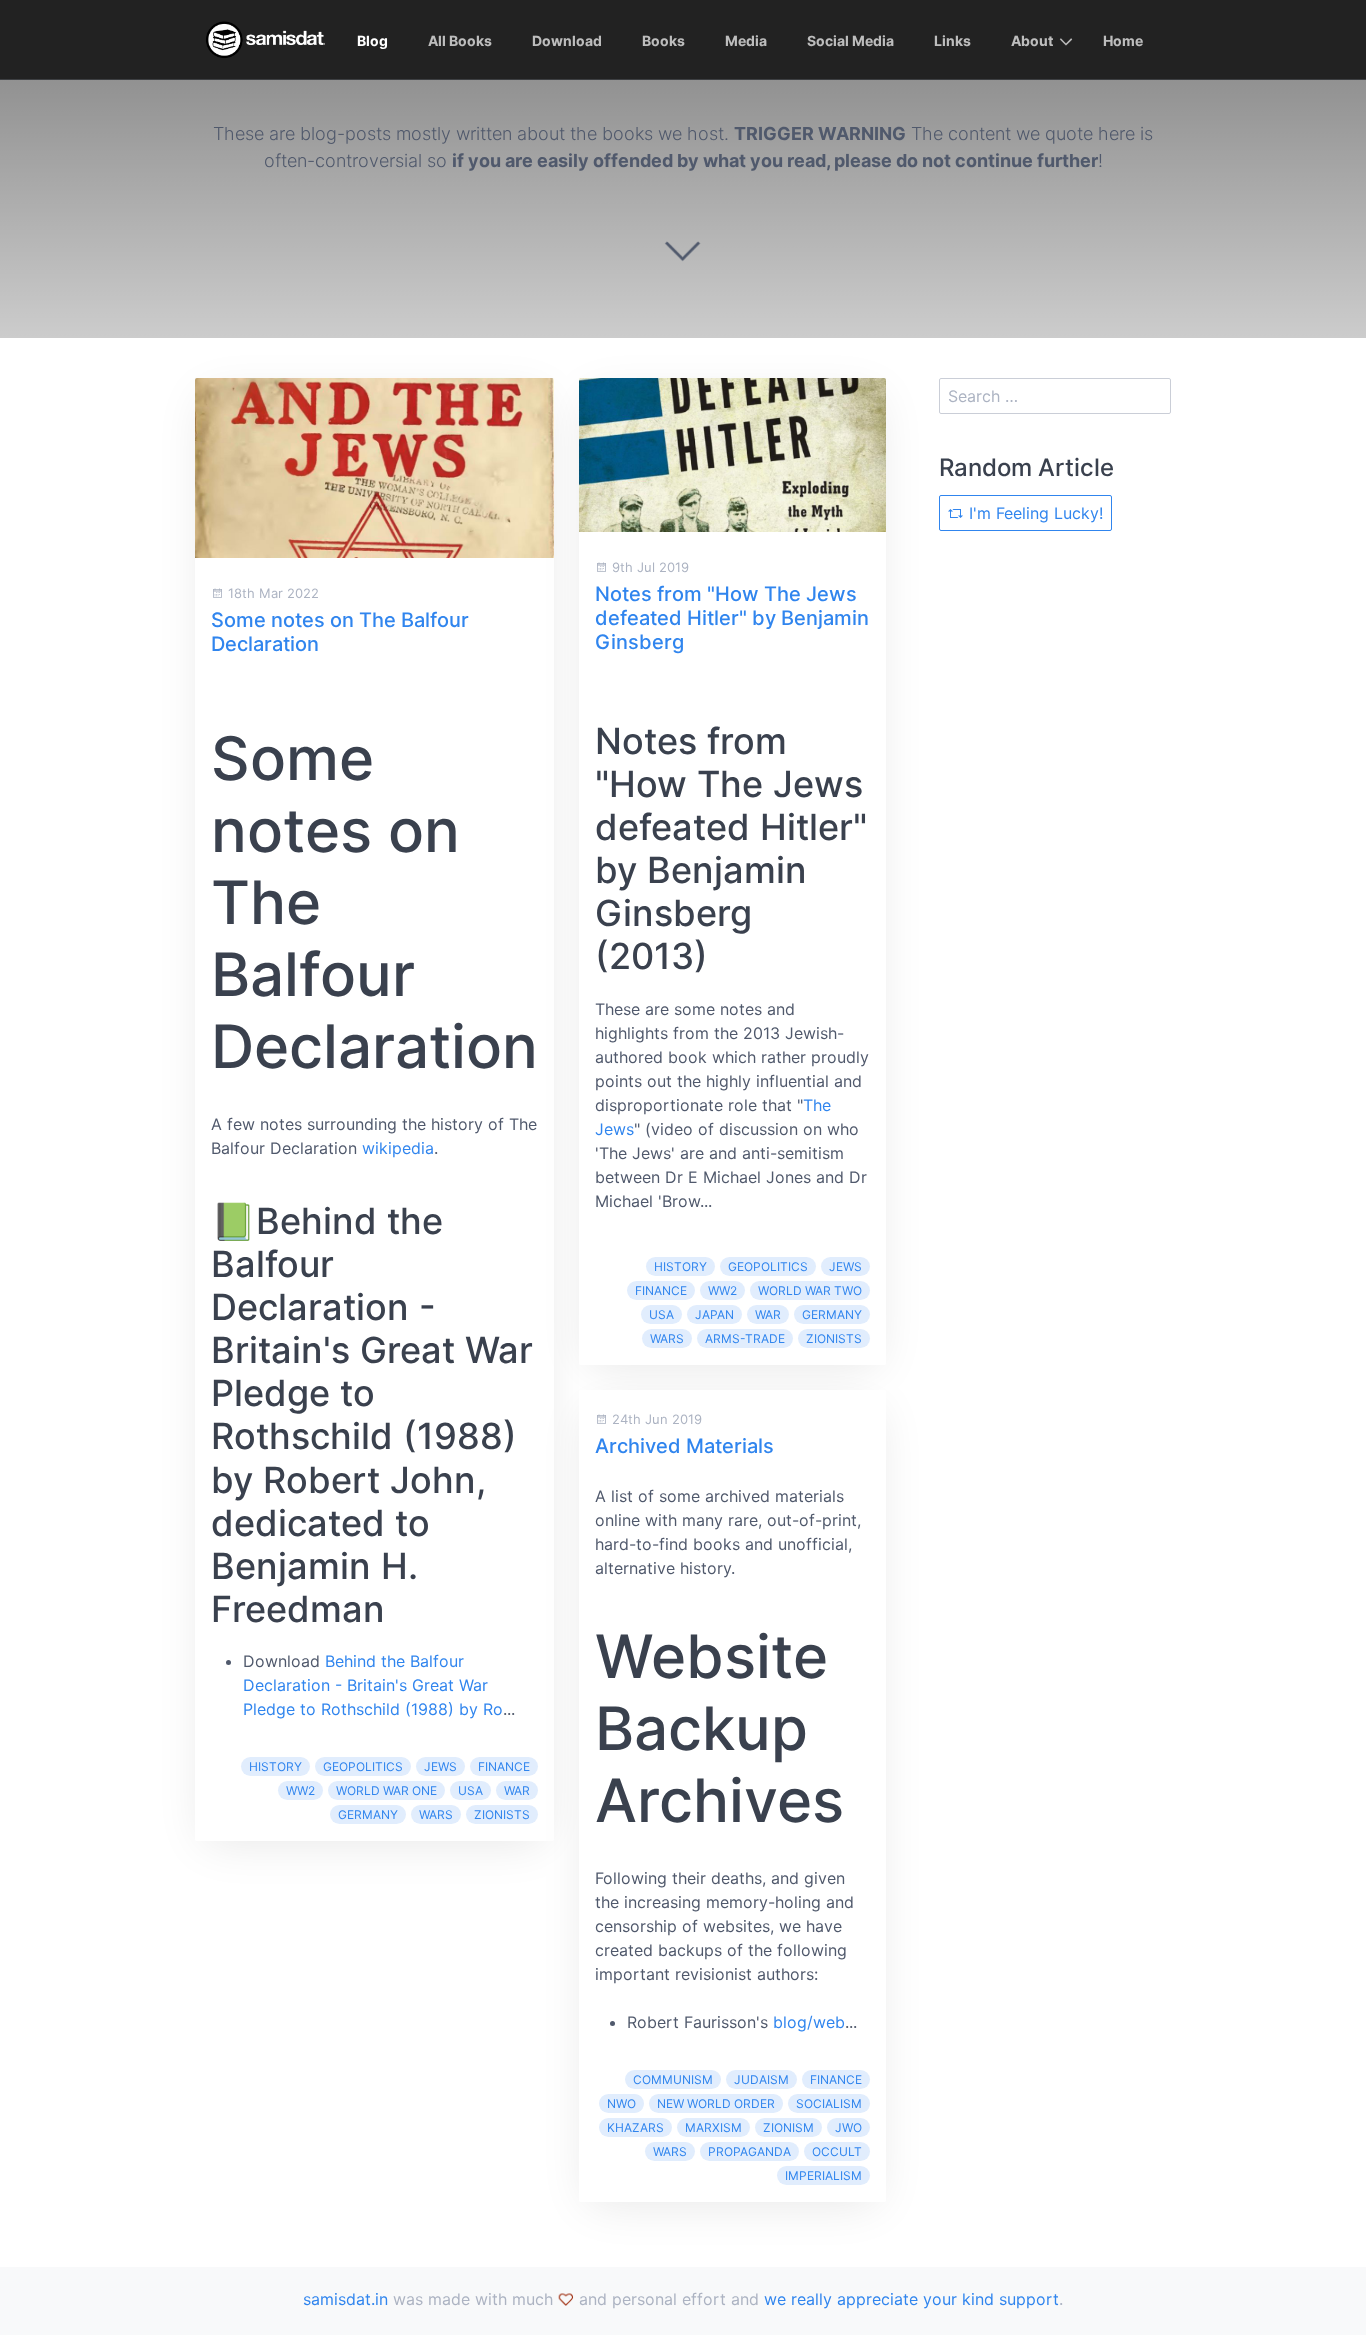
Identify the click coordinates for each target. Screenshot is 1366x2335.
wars (436, 1814)
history (275, 1766)
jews (440, 1766)
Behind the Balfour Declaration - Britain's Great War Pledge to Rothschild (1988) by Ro (373, 1685)
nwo (621, 2103)
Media (746, 40)
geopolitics (363, 1766)
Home (1123, 40)
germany (368, 1814)
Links (952, 40)
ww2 (300, 1790)
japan (714, 1314)
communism (673, 2079)
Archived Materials (684, 1446)
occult (837, 2151)
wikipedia (398, 1148)
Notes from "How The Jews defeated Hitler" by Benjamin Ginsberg (732, 618)
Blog (372, 40)
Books (663, 40)
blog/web (809, 2022)
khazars (635, 2127)
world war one (386, 1790)
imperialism (823, 2175)
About (1032, 40)
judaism (761, 2079)
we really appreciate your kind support (911, 2299)
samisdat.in (345, 2299)
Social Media (850, 40)
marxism (713, 2127)
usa (470, 1790)
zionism (788, 2127)
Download (567, 40)
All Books (460, 40)
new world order (716, 2103)
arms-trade (745, 1338)
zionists (502, 1814)
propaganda (749, 2151)
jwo (848, 2127)
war (517, 1790)
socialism (829, 2103)
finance (504, 1766)
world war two (810, 1290)
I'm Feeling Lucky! (1033, 513)
